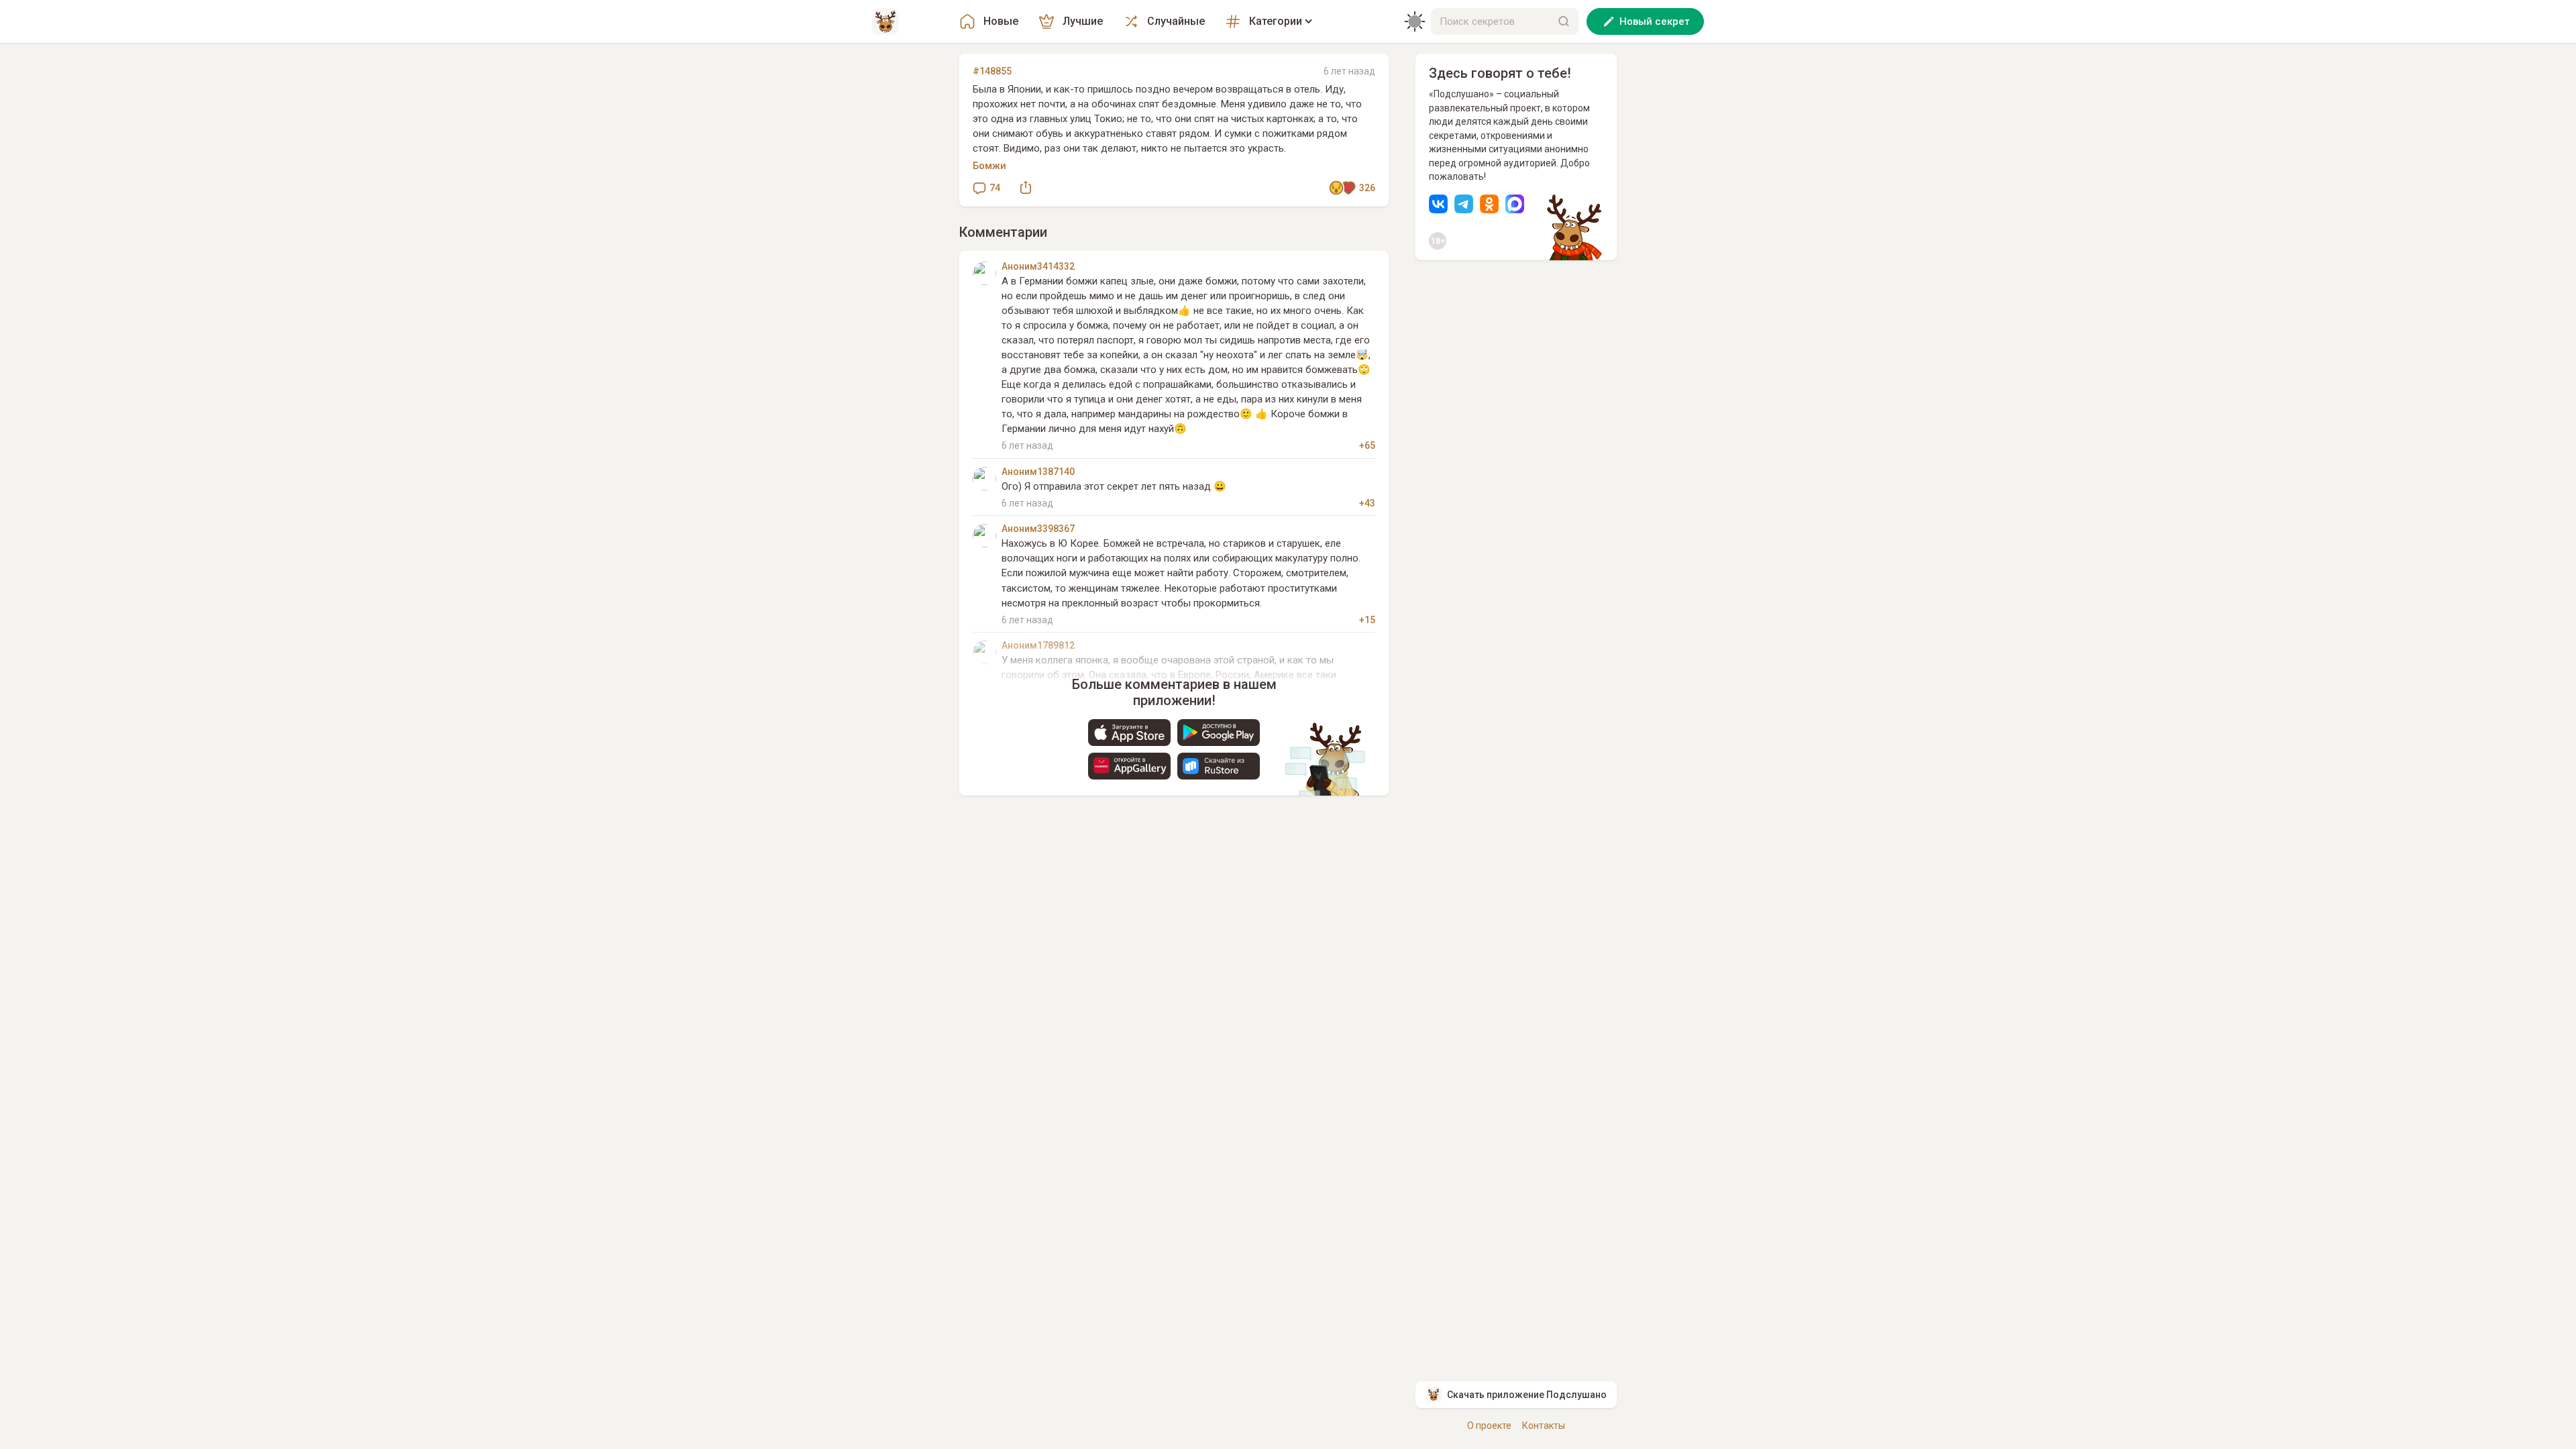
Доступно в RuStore (1219, 766)
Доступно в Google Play (1219, 733)
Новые (1001, 21)
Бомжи (989, 166)
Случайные (1176, 21)
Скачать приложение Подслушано (1527, 1395)
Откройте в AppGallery (1129, 766)
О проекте (1489, 1426)
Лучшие (1083, 21)
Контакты (1544, 1426)
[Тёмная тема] (1415, 21)
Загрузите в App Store (1129, 733)
